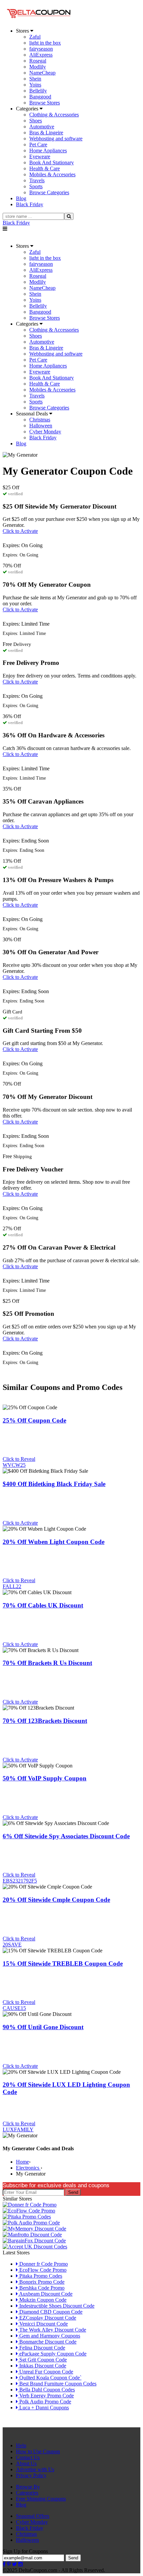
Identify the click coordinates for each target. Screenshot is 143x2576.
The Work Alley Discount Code (52, 2330)
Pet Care (38, 145)
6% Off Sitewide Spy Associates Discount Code (66, 1836)
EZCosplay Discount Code (47, 2318)
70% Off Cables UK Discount (43, 1605)
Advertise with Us (35, 2469)
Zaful (35, 37)
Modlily (38, 67)
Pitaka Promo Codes (40, 2276)
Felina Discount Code (42, 2348)
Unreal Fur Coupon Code (46, 2372)
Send (73, 2192)
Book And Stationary (52, 162)
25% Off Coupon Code (34, 1420)
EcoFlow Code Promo (42, 2270)
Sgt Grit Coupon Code (42, 2360)
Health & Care (45, 168)
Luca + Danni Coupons (43, 2408)
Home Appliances (48, 151)
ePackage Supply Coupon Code (52, 2354)
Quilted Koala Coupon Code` (50, 2378)
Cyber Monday (45, 432)
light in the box (45, 43)
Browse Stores (45, 103)
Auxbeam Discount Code (45, 2294)
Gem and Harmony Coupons (49, 2336)
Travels (37, 180)
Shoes (36, 121)
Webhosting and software (56, 139)
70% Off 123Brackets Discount (45, 1721)
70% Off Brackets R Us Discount (47, 1663)
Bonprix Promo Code (41, 2282)
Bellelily (38, 91)
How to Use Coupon (38, 2451)
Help (21, 2445)
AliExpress (41, 55)
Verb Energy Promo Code (46, 2396)
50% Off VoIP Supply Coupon (45, 1778)
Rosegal (38, 61)
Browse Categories (49, 192)
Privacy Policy (31, 2475)
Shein (35, 79)
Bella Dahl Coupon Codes (46, 2390)
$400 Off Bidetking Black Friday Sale (54, 1484)
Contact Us (28, 2457)
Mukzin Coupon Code (42, 2300)
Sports (36, 186)
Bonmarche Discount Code (47, 2342)
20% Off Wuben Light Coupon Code (54, 1542)
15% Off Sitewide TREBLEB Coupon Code (63, 1964)
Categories (27, 2493)
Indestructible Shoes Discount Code (56, 2306)
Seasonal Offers (33, 2516)
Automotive (42, 127)
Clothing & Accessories (54, 115)
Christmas (40, 420)
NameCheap (42, 73)
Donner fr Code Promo (43, 2264)
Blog (21, 2505)
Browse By (28, 2487)
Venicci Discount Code (43, 2324)
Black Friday (16, 223)
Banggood (40, 97)
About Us (26, 2463)
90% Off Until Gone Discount (43, 2027)
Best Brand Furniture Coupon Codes (57, 2384)
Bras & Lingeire (46, 133)
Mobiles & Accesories (52, 174)
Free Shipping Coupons (41, 2499)
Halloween (41, 426)
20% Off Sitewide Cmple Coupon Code (56, 1900)
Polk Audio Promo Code (45, 2402)
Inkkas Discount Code (42, 2366)
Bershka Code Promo (41, 2288)
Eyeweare (40, 156)
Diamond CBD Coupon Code (50, 2312)
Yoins (35, 85)
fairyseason (41, 49)
